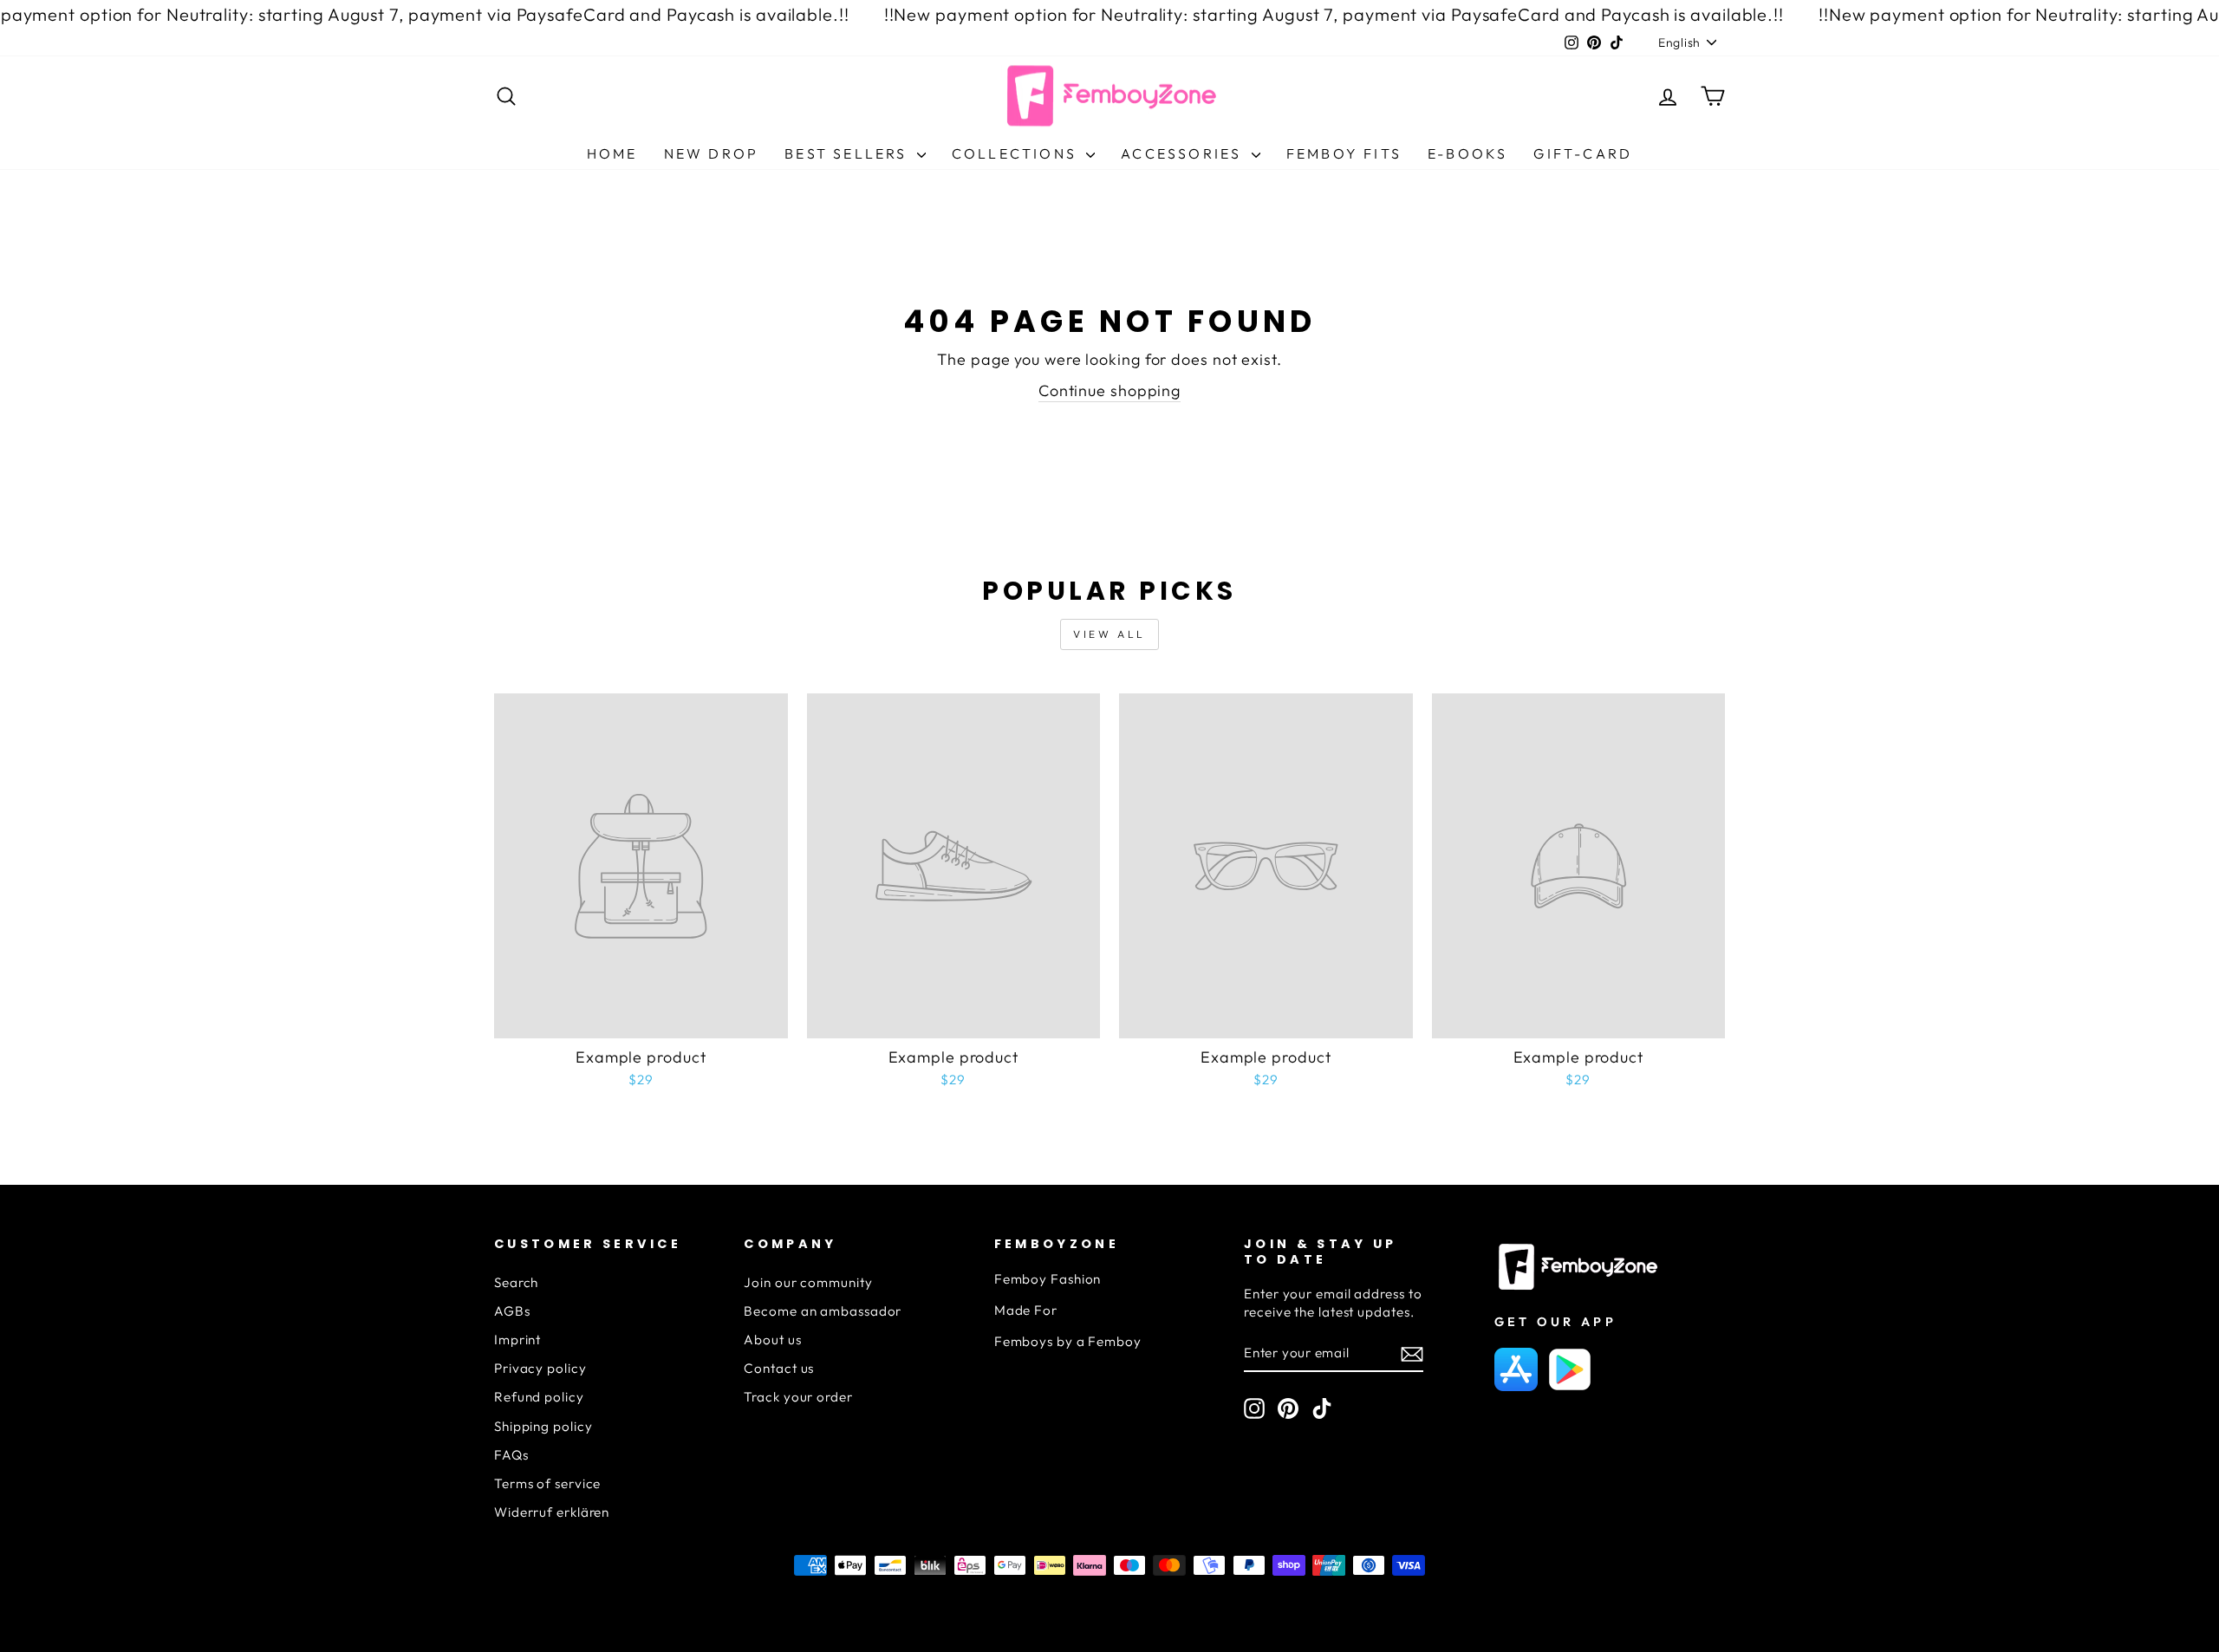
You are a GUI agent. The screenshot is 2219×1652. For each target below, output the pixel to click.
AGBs (512, 1311)
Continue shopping (1109, 390)
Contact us (779, 1368)
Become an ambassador (823, 1311)
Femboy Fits (1344, 153)
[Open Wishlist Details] (1626, 100)
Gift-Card (1583, 153)
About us (772, 1340)
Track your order (798, 1397)
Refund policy (539, 1397)
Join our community (808, 1282)
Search (516, 1282)
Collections (1017, 153)
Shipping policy (543, 1426)
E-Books (1467, 153)
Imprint (517, 1340)
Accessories (1184, 153)
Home (612, 153)
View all (1109, 634)
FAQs (511, 1455)
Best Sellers (849, 153)
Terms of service (547, 1483)
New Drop (712, 153)
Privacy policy (540, 1368)
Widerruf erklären (552, 1512)
